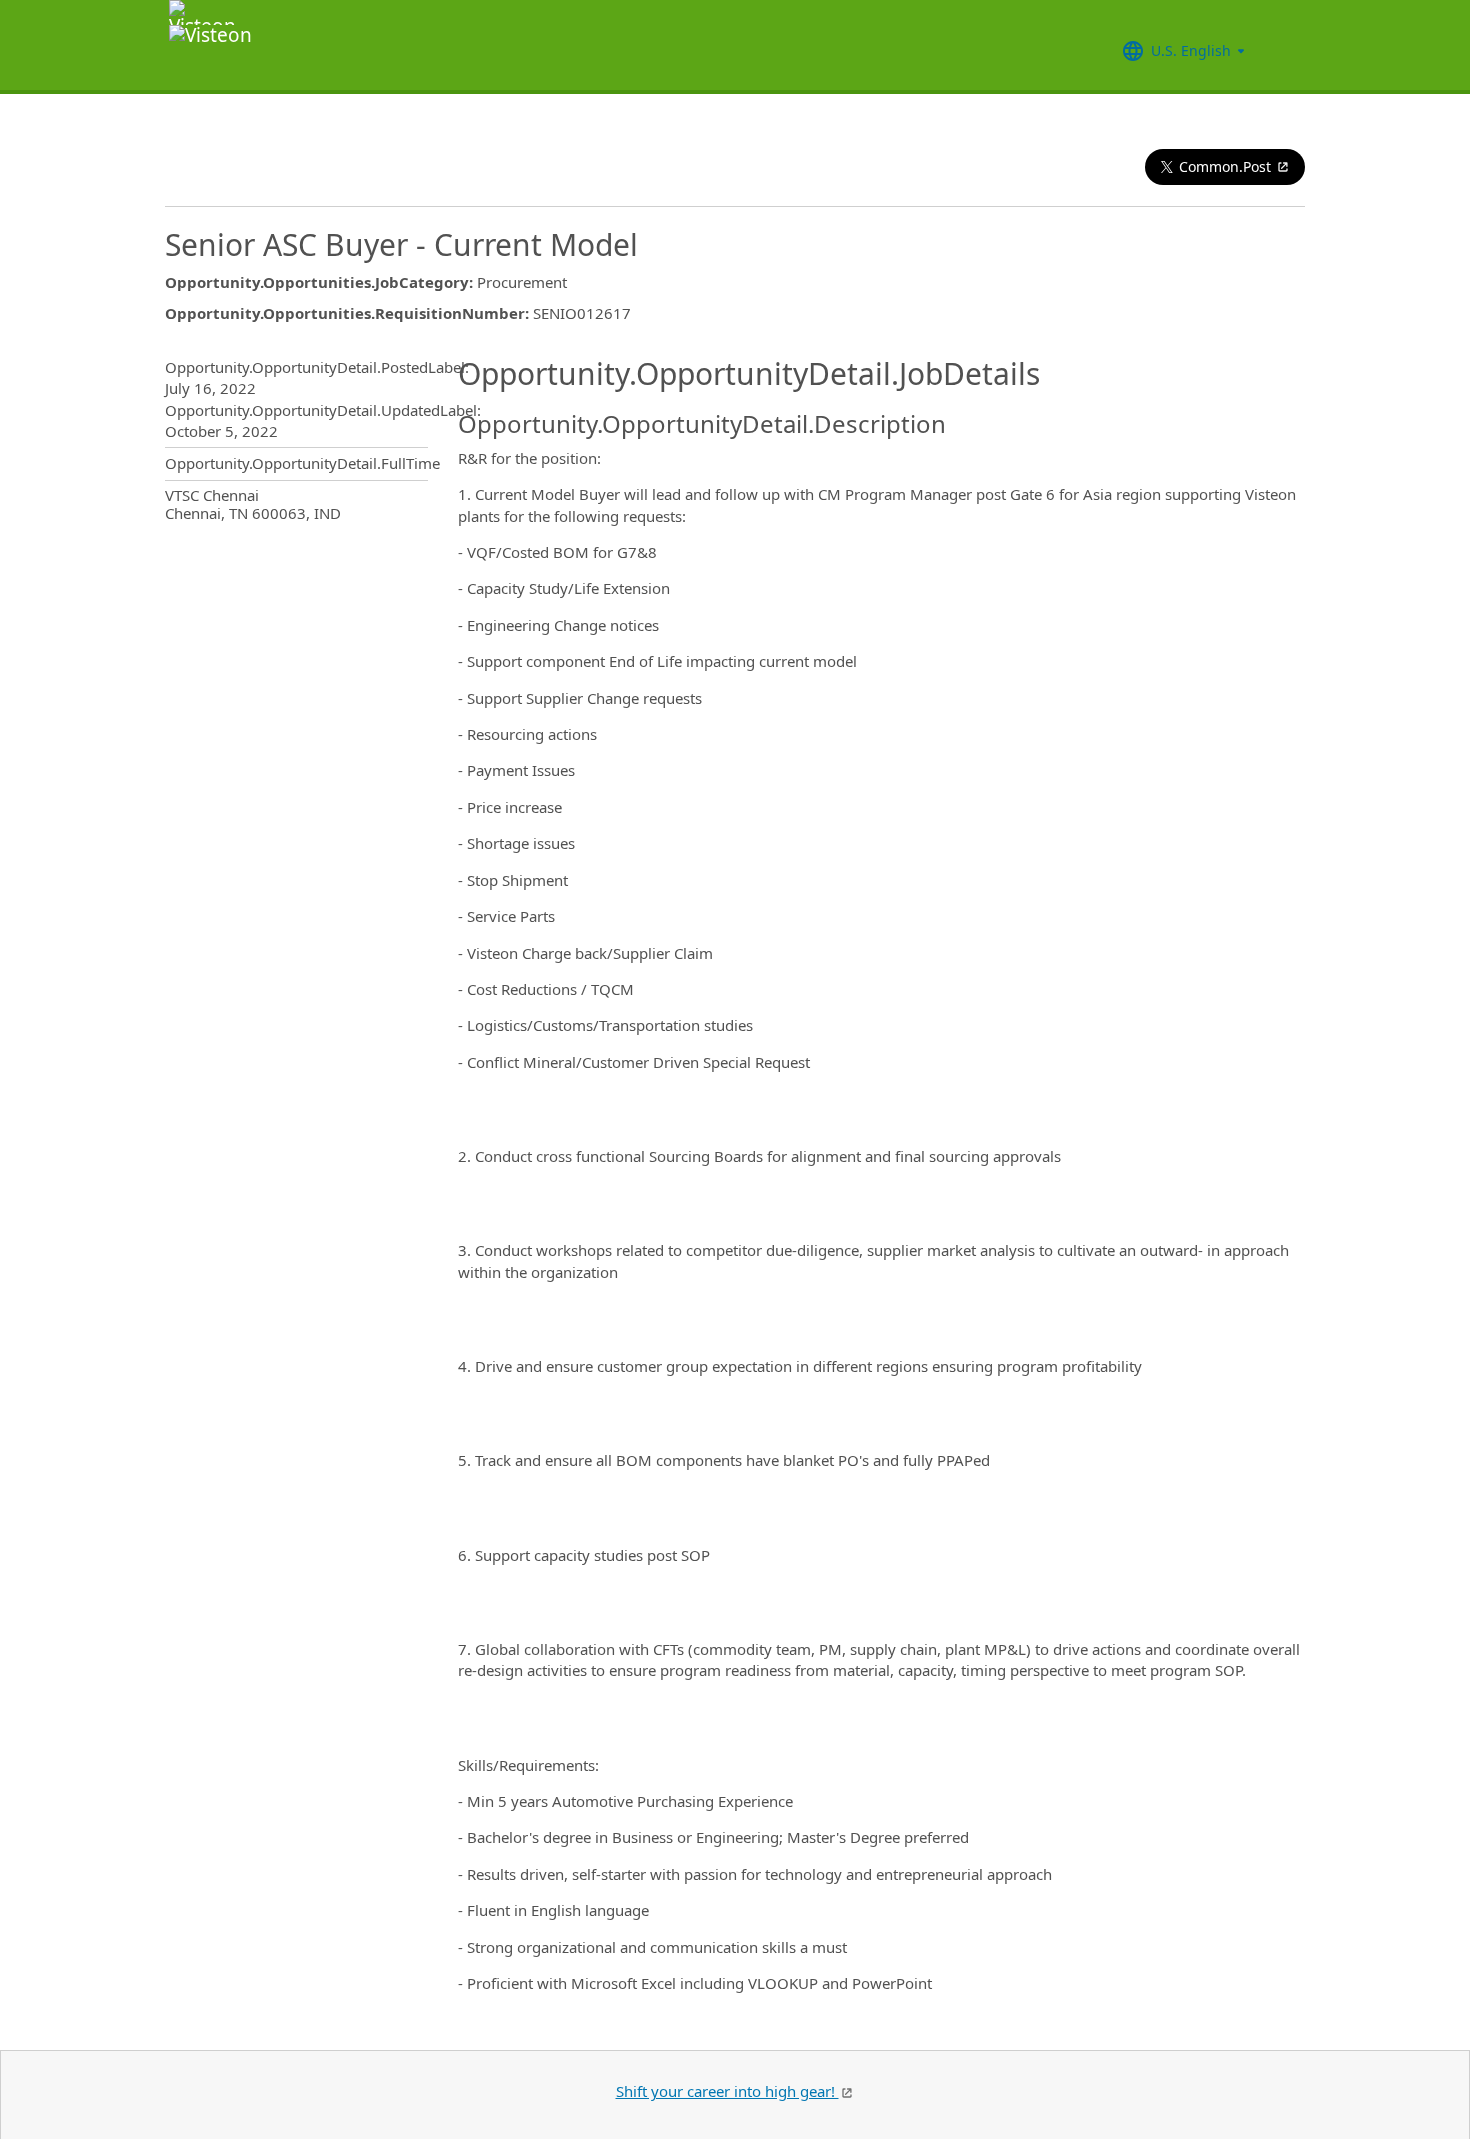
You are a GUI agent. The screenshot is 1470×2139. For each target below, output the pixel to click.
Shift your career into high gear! (727, 2091)
